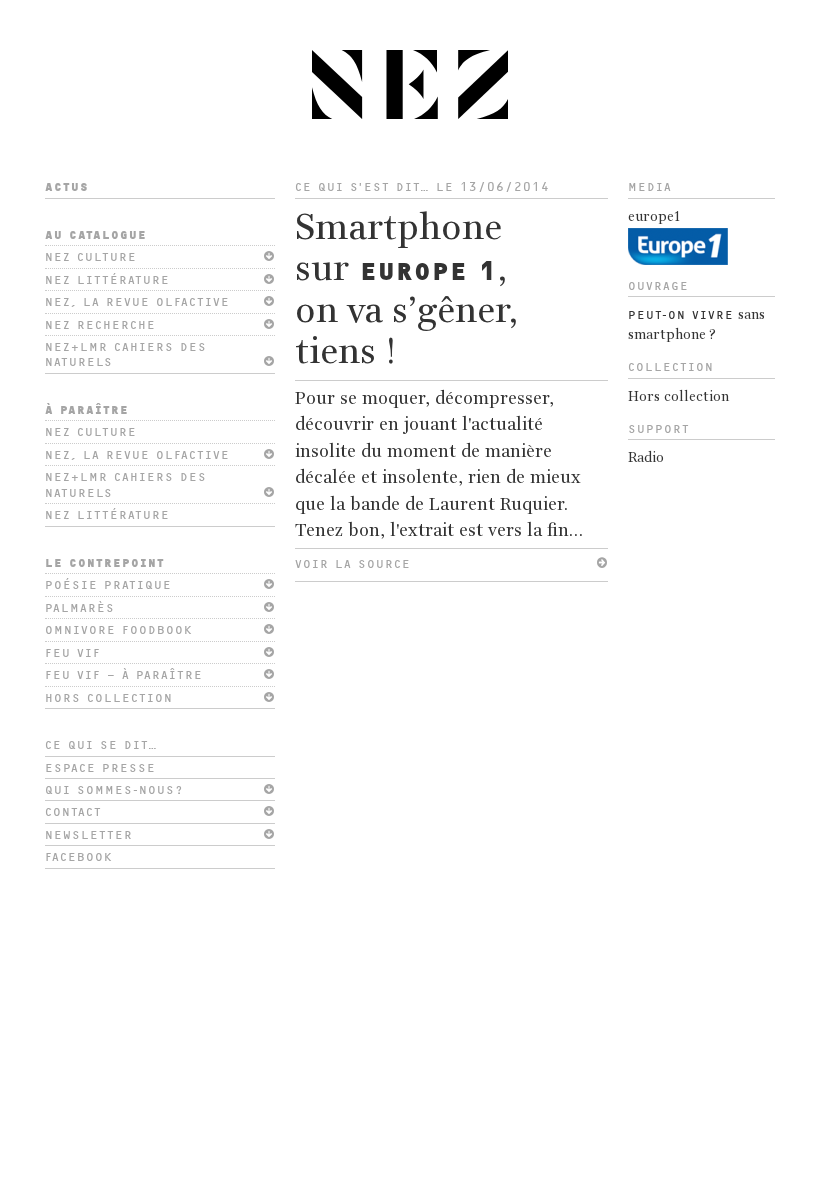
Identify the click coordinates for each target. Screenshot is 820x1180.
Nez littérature (107, 280)
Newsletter (89, 835)
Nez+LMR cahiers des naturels (126, 354)
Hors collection (109, 698)
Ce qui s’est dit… (362, 187)
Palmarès (80, 608)
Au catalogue (96, 235)
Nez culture (91, 257)
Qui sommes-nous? (114, 790)
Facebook (79, 857)
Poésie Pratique (108, 585)
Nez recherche (100, 325)
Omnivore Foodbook (119, 630)
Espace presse (100, 768)
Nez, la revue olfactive (137, 302)
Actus (67, 187)
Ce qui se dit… (101, 745)
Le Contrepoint (105, 563)
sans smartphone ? (696, 325)
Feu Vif (73, 653)
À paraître (87, 410)
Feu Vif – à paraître (124, 675)
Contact (73, 812)
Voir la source (353, 564)
